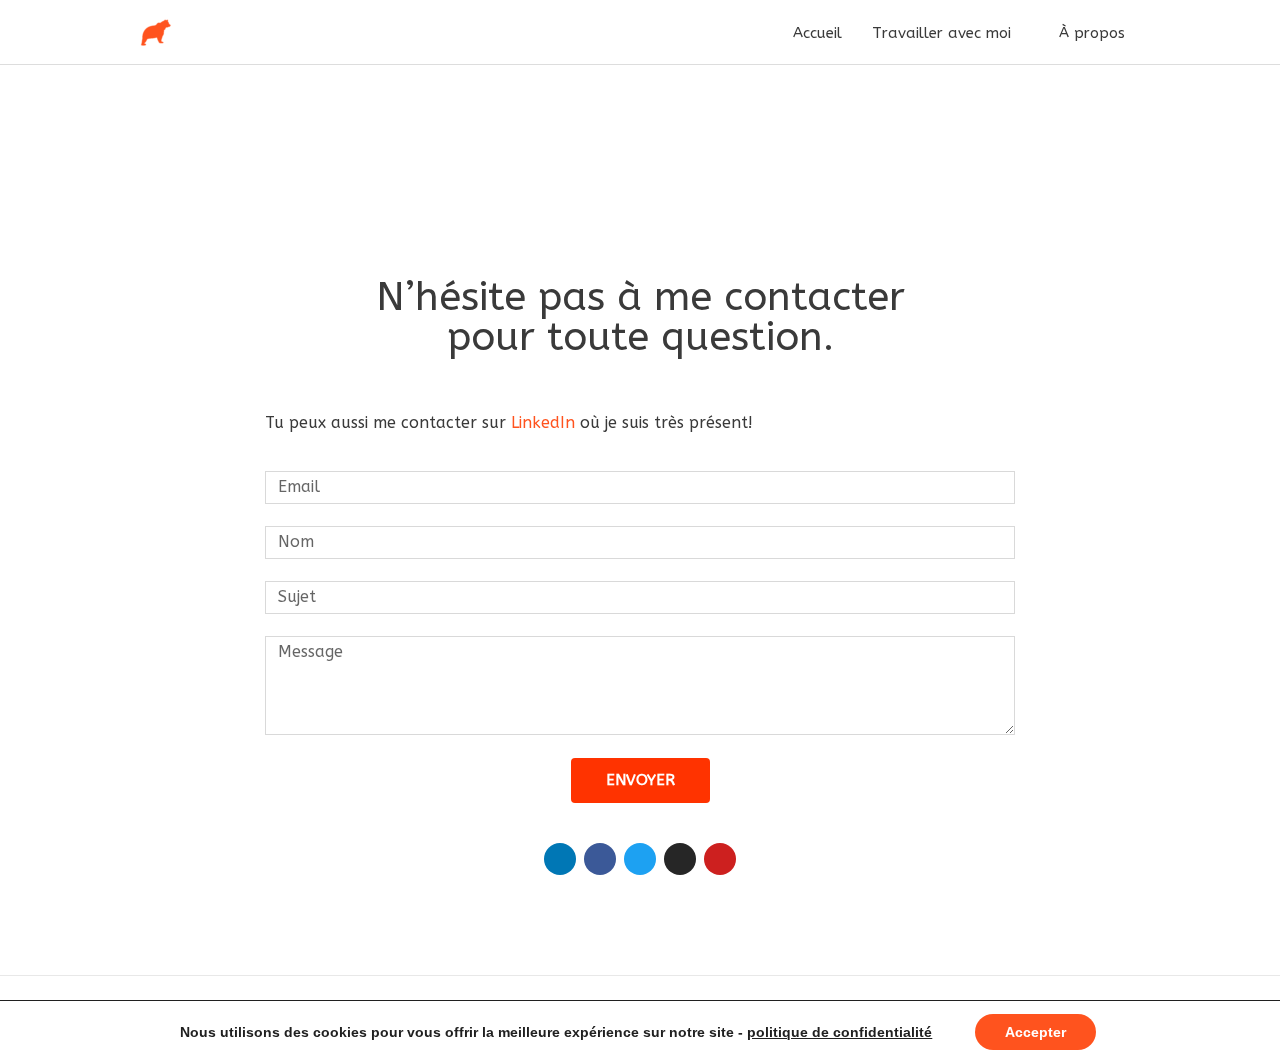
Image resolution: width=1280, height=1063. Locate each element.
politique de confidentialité (839, 1032)
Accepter (1035, 1032)
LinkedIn (543, 422)
